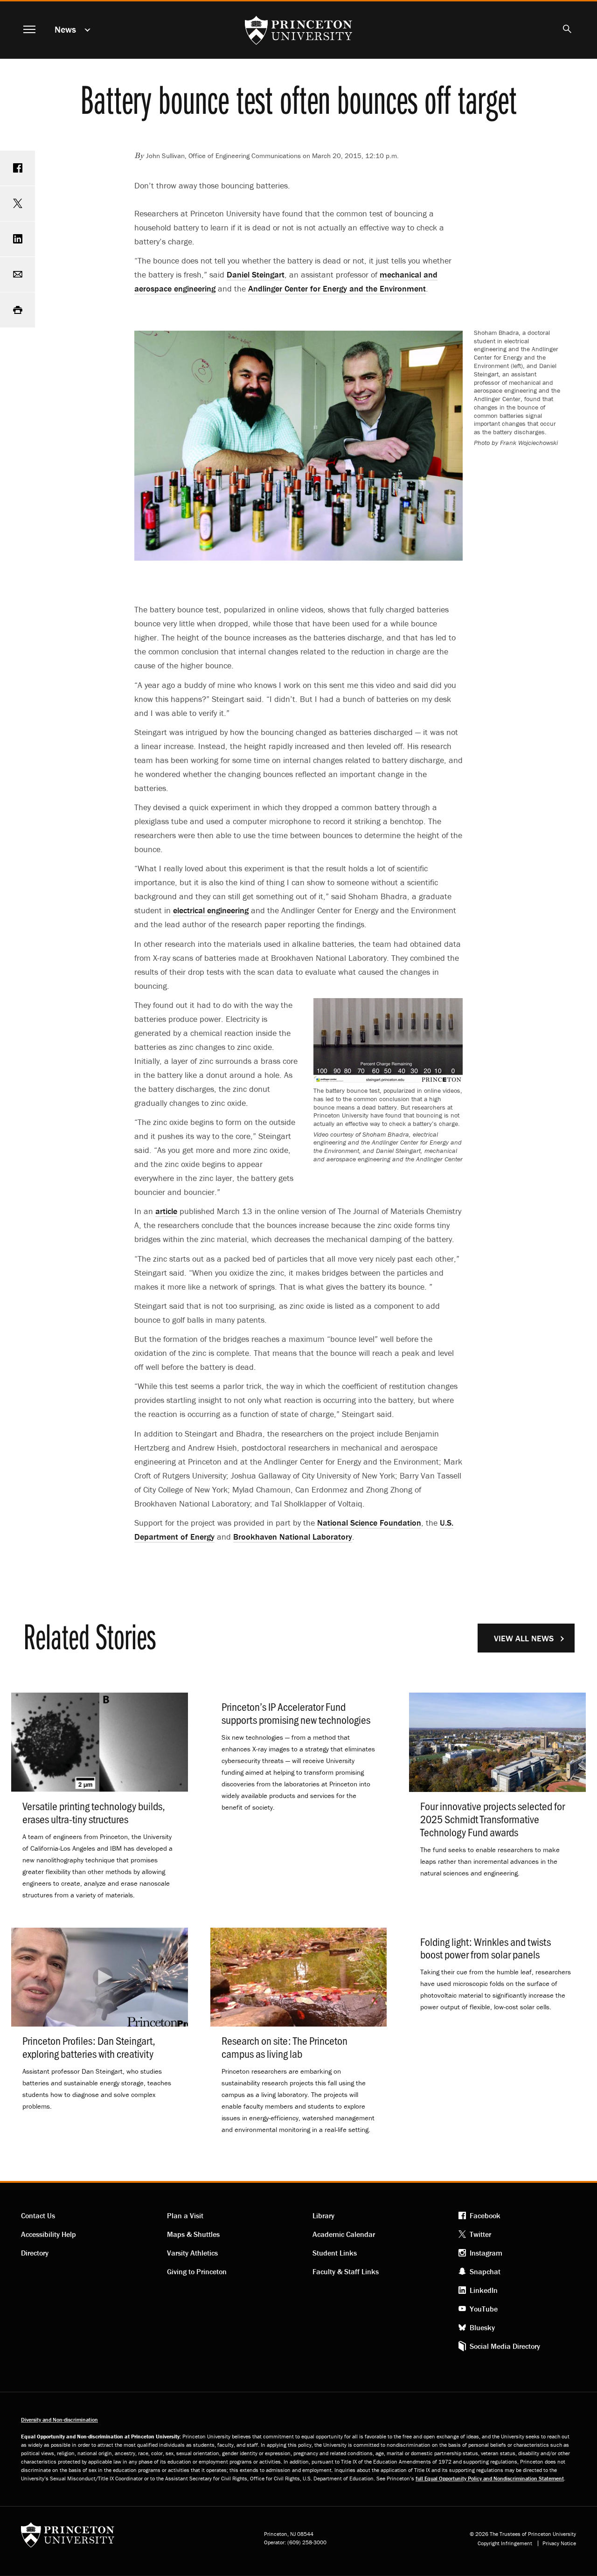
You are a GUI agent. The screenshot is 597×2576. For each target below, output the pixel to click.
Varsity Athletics (192, 2253)
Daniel (256, 274)
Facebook (485, 2215)
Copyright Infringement (505, 2543)
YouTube (484, 2309)
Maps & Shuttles (193, 2234)
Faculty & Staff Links (346, 2271)
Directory (35, 2253)
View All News (524, 1638)
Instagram (486, 2253)
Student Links (335, 2253)
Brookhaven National (293, 1537)
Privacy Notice (559, 2543)
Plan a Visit (185, 2215)
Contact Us (38, 2215)
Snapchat (485, 2271)
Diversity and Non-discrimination (59, 2420)
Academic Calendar (344, 2234)
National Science (369, 1523)
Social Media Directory (505, 2346)
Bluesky (482, 2327)
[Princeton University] (68, 2538)
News (65, 29)
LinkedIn (484, 2290)
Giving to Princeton (197, 2271)
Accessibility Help (49, 2234)
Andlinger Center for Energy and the (337, 288)
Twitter (480, 2234)
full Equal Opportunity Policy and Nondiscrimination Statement (490, 2478)
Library (323, 2215)
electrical (211, 910)
